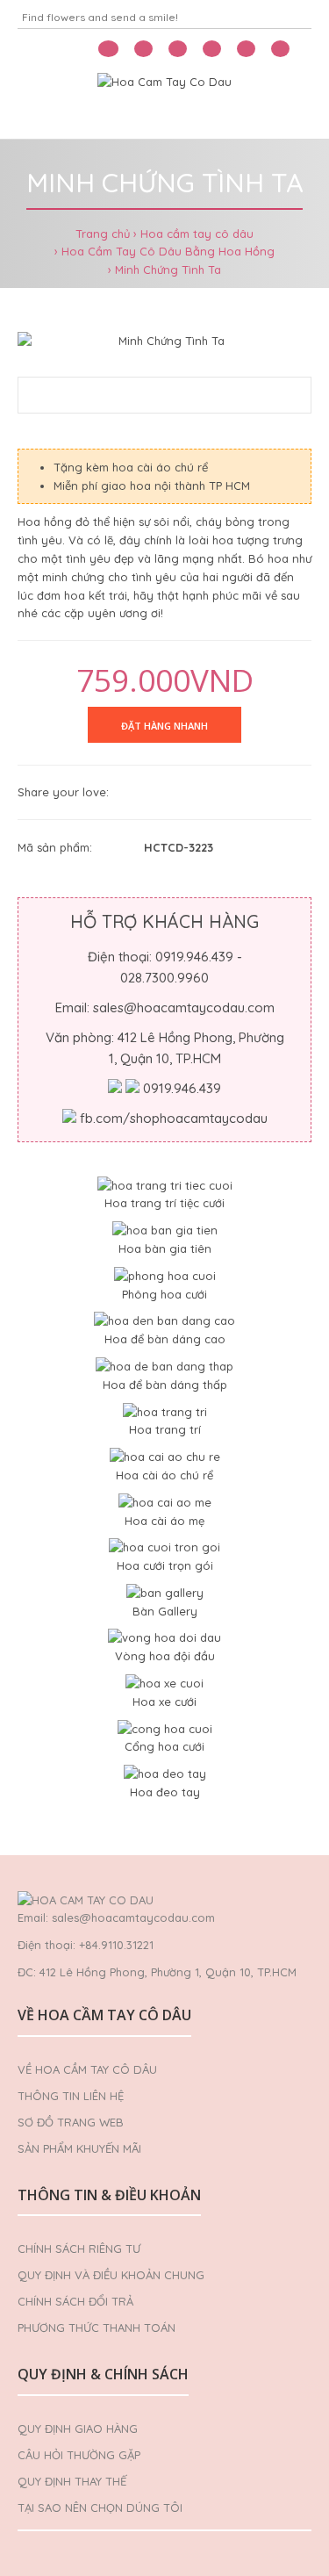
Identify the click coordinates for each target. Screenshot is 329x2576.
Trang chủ (103, 234)
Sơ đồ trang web (71, 2122)
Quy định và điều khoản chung (111, 2275)
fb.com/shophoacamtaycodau (174, 1118)
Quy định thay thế (72, 2481)
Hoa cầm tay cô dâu (197, 234)
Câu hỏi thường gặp (79, 2455)
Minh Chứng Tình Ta (168, 270)
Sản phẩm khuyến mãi (79, 2148)
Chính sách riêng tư (79, 2249)
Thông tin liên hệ (71, 2096)
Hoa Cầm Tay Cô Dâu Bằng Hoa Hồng (168, 251)
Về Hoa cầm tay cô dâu (87, 2069)
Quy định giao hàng (78, 2428)
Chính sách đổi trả (75, 2301)
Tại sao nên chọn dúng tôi (100, 2508)
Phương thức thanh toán (97, 2328)
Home (43, 117)
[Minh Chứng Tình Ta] (164, 341)
